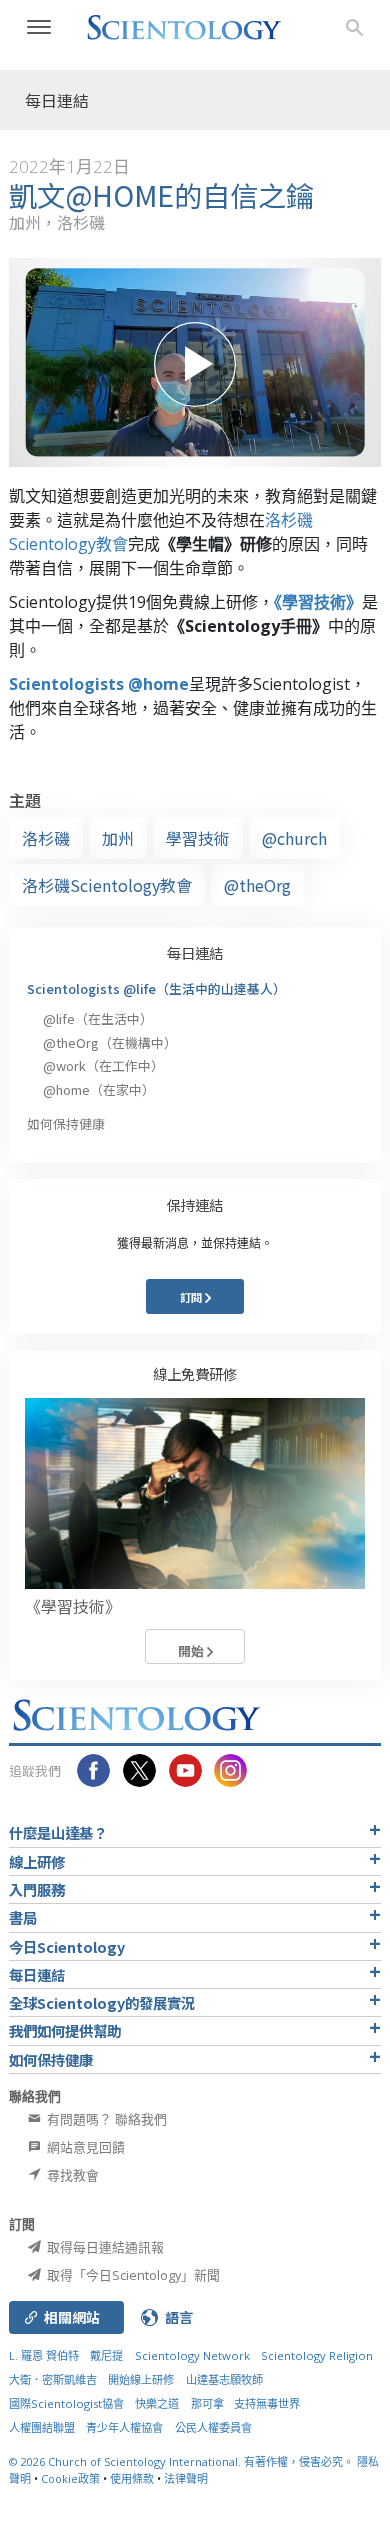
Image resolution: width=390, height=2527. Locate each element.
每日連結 (195, 952)
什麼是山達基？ (58, 1832)
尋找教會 (71, 2175)
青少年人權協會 (124, 2427)
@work (103, 1065)
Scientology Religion (317, 2355)
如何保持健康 (66, 1123)
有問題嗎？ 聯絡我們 (105, 2119)
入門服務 (37, 1889)
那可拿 (209, 2403)
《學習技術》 (318, 602)
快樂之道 (157, 2403)
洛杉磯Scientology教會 (107, 885)
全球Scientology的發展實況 (102, 2002)
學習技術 (198, 838)
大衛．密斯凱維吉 (53, 2379)
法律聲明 (186, 2478)
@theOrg (257, 885)
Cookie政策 (70, 2478)
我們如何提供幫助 (65, 2030)
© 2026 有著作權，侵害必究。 (183, 2461)
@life (98, 1018)
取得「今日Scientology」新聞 (132, 2275)
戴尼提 (106, 2355)
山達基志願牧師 (224, 2379)
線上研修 (37, 1861)
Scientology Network (192, 2355)
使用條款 (132, 2478)
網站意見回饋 (84, 2147)
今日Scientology (67, 1946)
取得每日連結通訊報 (104, 2247)
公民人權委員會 (213, 2427)
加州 (118, 838)
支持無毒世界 (267, 2403)
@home (99, 1089)
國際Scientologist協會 (66, 2403)
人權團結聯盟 (42, 2427)
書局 (23, 1917)
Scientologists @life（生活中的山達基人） (156, 988)
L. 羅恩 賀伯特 (44, 2355)
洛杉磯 (46, 838)
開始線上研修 (141, 2379)
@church (294, 838)
